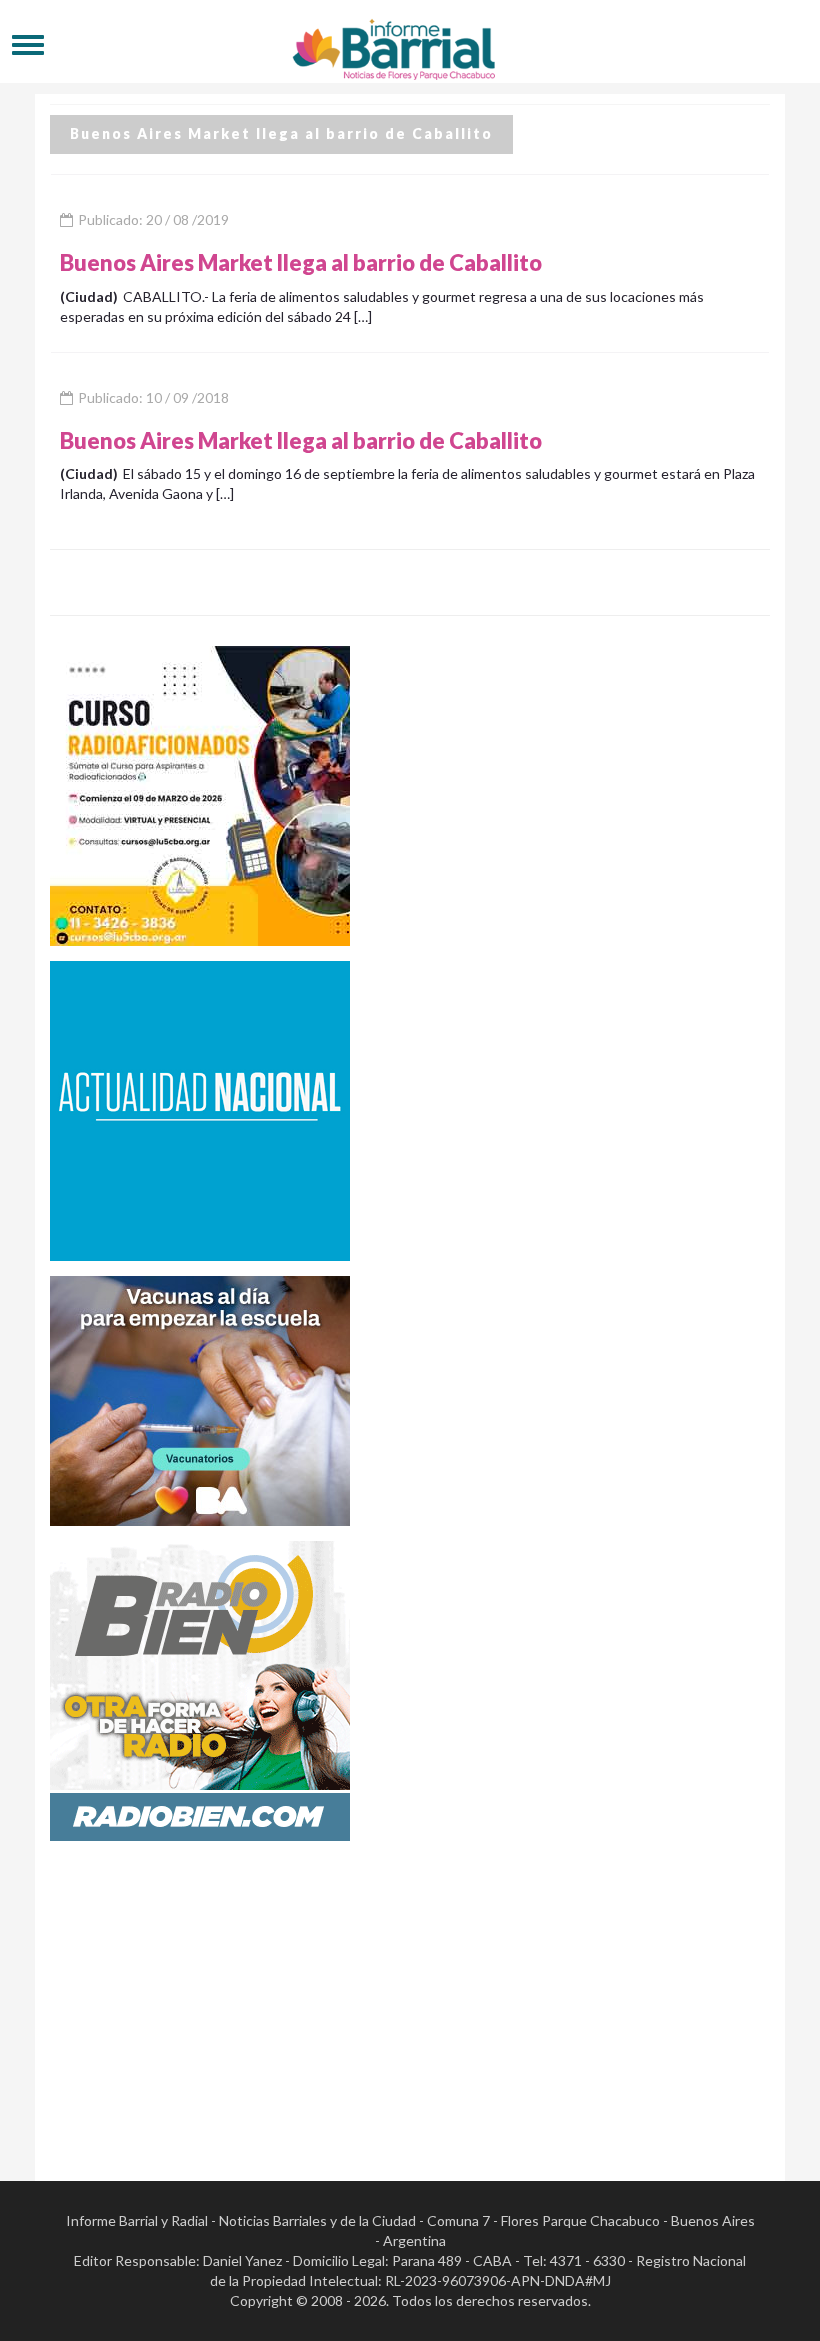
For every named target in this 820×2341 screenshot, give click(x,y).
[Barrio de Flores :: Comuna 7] (410, 44)
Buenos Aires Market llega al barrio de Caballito (301, 262)
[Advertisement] (410, 1996)
